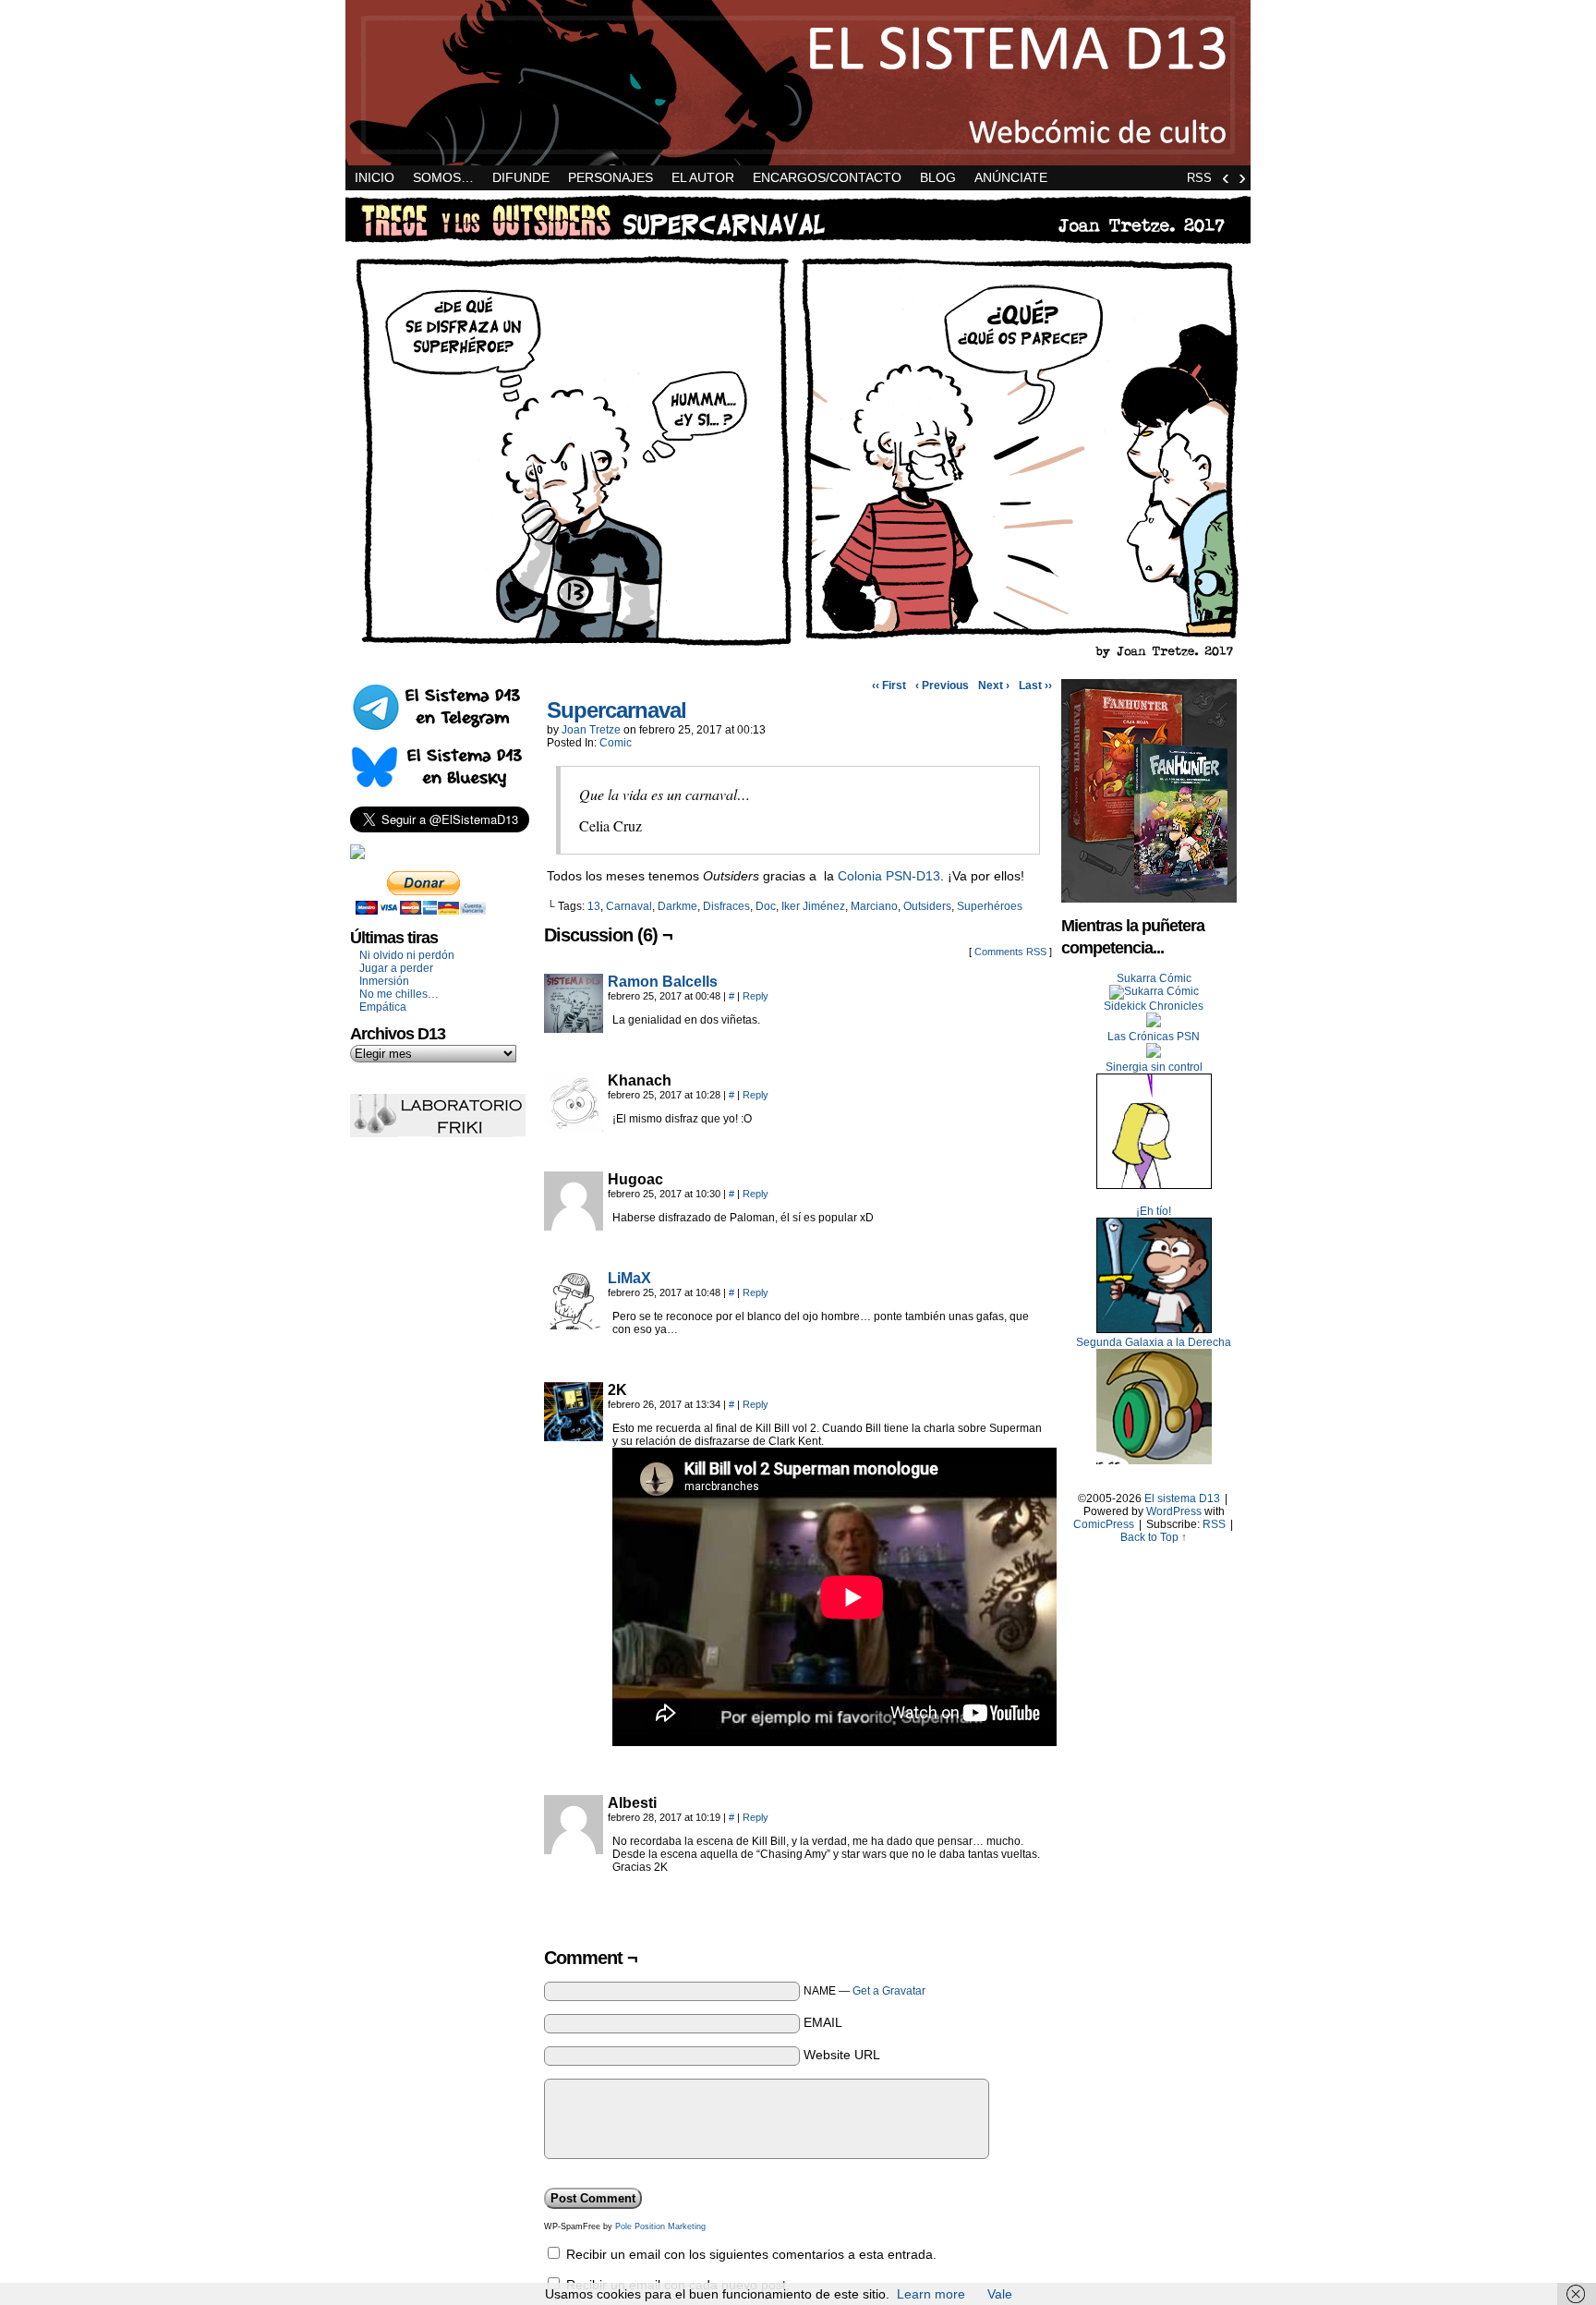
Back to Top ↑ (1154, 1537)
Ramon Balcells (663, 982)
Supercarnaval (617, 710)
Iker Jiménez (813, 906)
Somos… (443, 177)
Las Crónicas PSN (1154, 1037)
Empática (383, 1007)
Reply (756, 996)
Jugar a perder (396, 968)
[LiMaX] (574, 1325)
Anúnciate (1011, 177)
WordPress (1174, 1511)
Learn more (931, 2294)
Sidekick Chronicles (1154, 1006)
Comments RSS (1010, 952)
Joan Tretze (591, 730)
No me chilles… (399, 994)
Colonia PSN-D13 (889, 876)
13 (594, 906)
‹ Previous (942, 685)
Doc (766, 906)
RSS (1199, 178)
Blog (938, 177)
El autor (703, 177)
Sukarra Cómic (1154, 978)
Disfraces (726, 906)
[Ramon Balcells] (574, 1028)
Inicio (375, 177)
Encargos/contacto (827, 177)
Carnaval (629, 906)
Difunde (521, 177)
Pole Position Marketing (660, 2226)
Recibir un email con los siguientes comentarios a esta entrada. (751, 2254)
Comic (616, 743)
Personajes (611, 177)
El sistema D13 (798, 83)
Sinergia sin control (1154, 1067)
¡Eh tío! (1154, 1211)
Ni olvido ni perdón (407, 955)
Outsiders (927, 906)
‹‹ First (889, 685)
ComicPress (1104, 1524)
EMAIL (823, 2022)
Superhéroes (990, 906)
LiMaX (629, 1278)
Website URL (842, 2055)
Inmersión (384, 981)
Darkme (677, 906)
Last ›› (1035, 685)
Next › (994, 685)
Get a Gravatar (889, 1991)
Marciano (874, 906)
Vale (1000, 2294)
